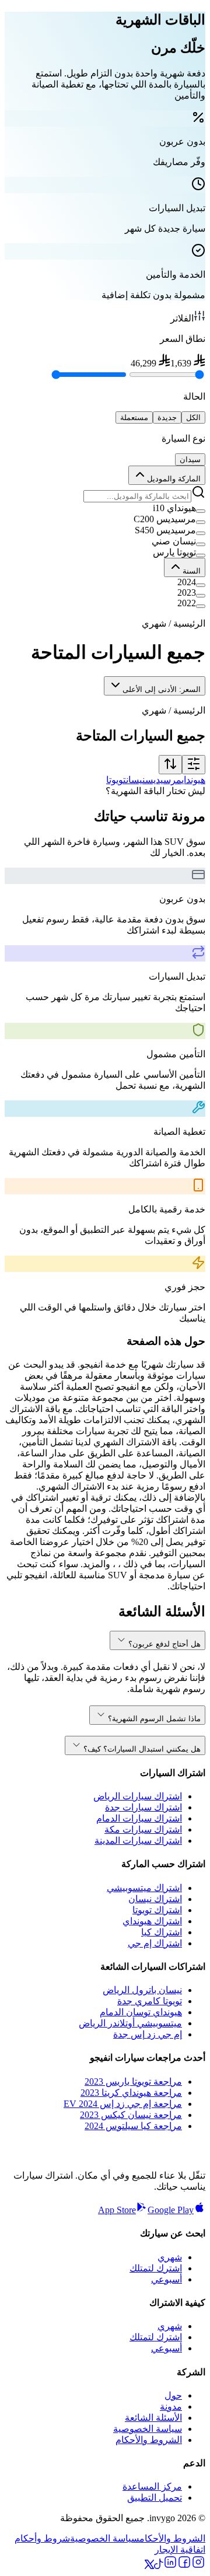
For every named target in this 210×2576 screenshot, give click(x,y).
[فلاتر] (194, 765)
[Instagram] (198, 2566)
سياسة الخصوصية (148, 2429)
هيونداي (193, 780)
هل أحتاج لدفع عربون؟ (164, 1644)
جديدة (167, 417)
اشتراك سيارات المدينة (138, 1841)
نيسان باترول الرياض (142, 1990)
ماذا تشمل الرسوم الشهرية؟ (154, 1719)
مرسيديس (163, 780)
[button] (105, 508)
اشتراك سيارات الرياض (138, 1796)
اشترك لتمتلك (156, 2268)
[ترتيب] (170, 765)
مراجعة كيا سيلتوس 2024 (133, 2126)
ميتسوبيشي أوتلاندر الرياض (130, 2023)
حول (173, 2395)
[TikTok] (159, 2566)
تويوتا (116, 780)
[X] (149, 2566)
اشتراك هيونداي (152, 1921)
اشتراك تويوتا (157, 1910)
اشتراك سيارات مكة (143, 1829)
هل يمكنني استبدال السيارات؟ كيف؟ (142, 1749)
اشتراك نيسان (155, 1899)
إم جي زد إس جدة (148, 2034)
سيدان (190, 459)
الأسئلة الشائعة (153, 2418)
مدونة (171, 2407)
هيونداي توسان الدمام (141, 2012)
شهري (170, 2257)
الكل (193, 417)
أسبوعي (167, 2279)
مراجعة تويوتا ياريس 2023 (133, 2082)
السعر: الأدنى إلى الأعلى (162, 689)
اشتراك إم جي (155, 1943)
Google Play (171, 2210)
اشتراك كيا (162, 1932)
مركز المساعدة (152, 2486)
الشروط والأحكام (149, 2440)
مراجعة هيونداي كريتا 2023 (131, 2093)
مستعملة (134, 417)
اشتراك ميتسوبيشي (144, 1888)
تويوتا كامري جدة (150, 2001)
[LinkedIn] (170, 2566)
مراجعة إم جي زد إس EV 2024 (123, 2104)
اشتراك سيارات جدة (143, 1807)
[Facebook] (184, 2566)
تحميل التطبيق (155, 2498)
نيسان (136, 780)
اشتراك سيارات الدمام (139, 1818)
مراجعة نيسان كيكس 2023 (131, 2115)
